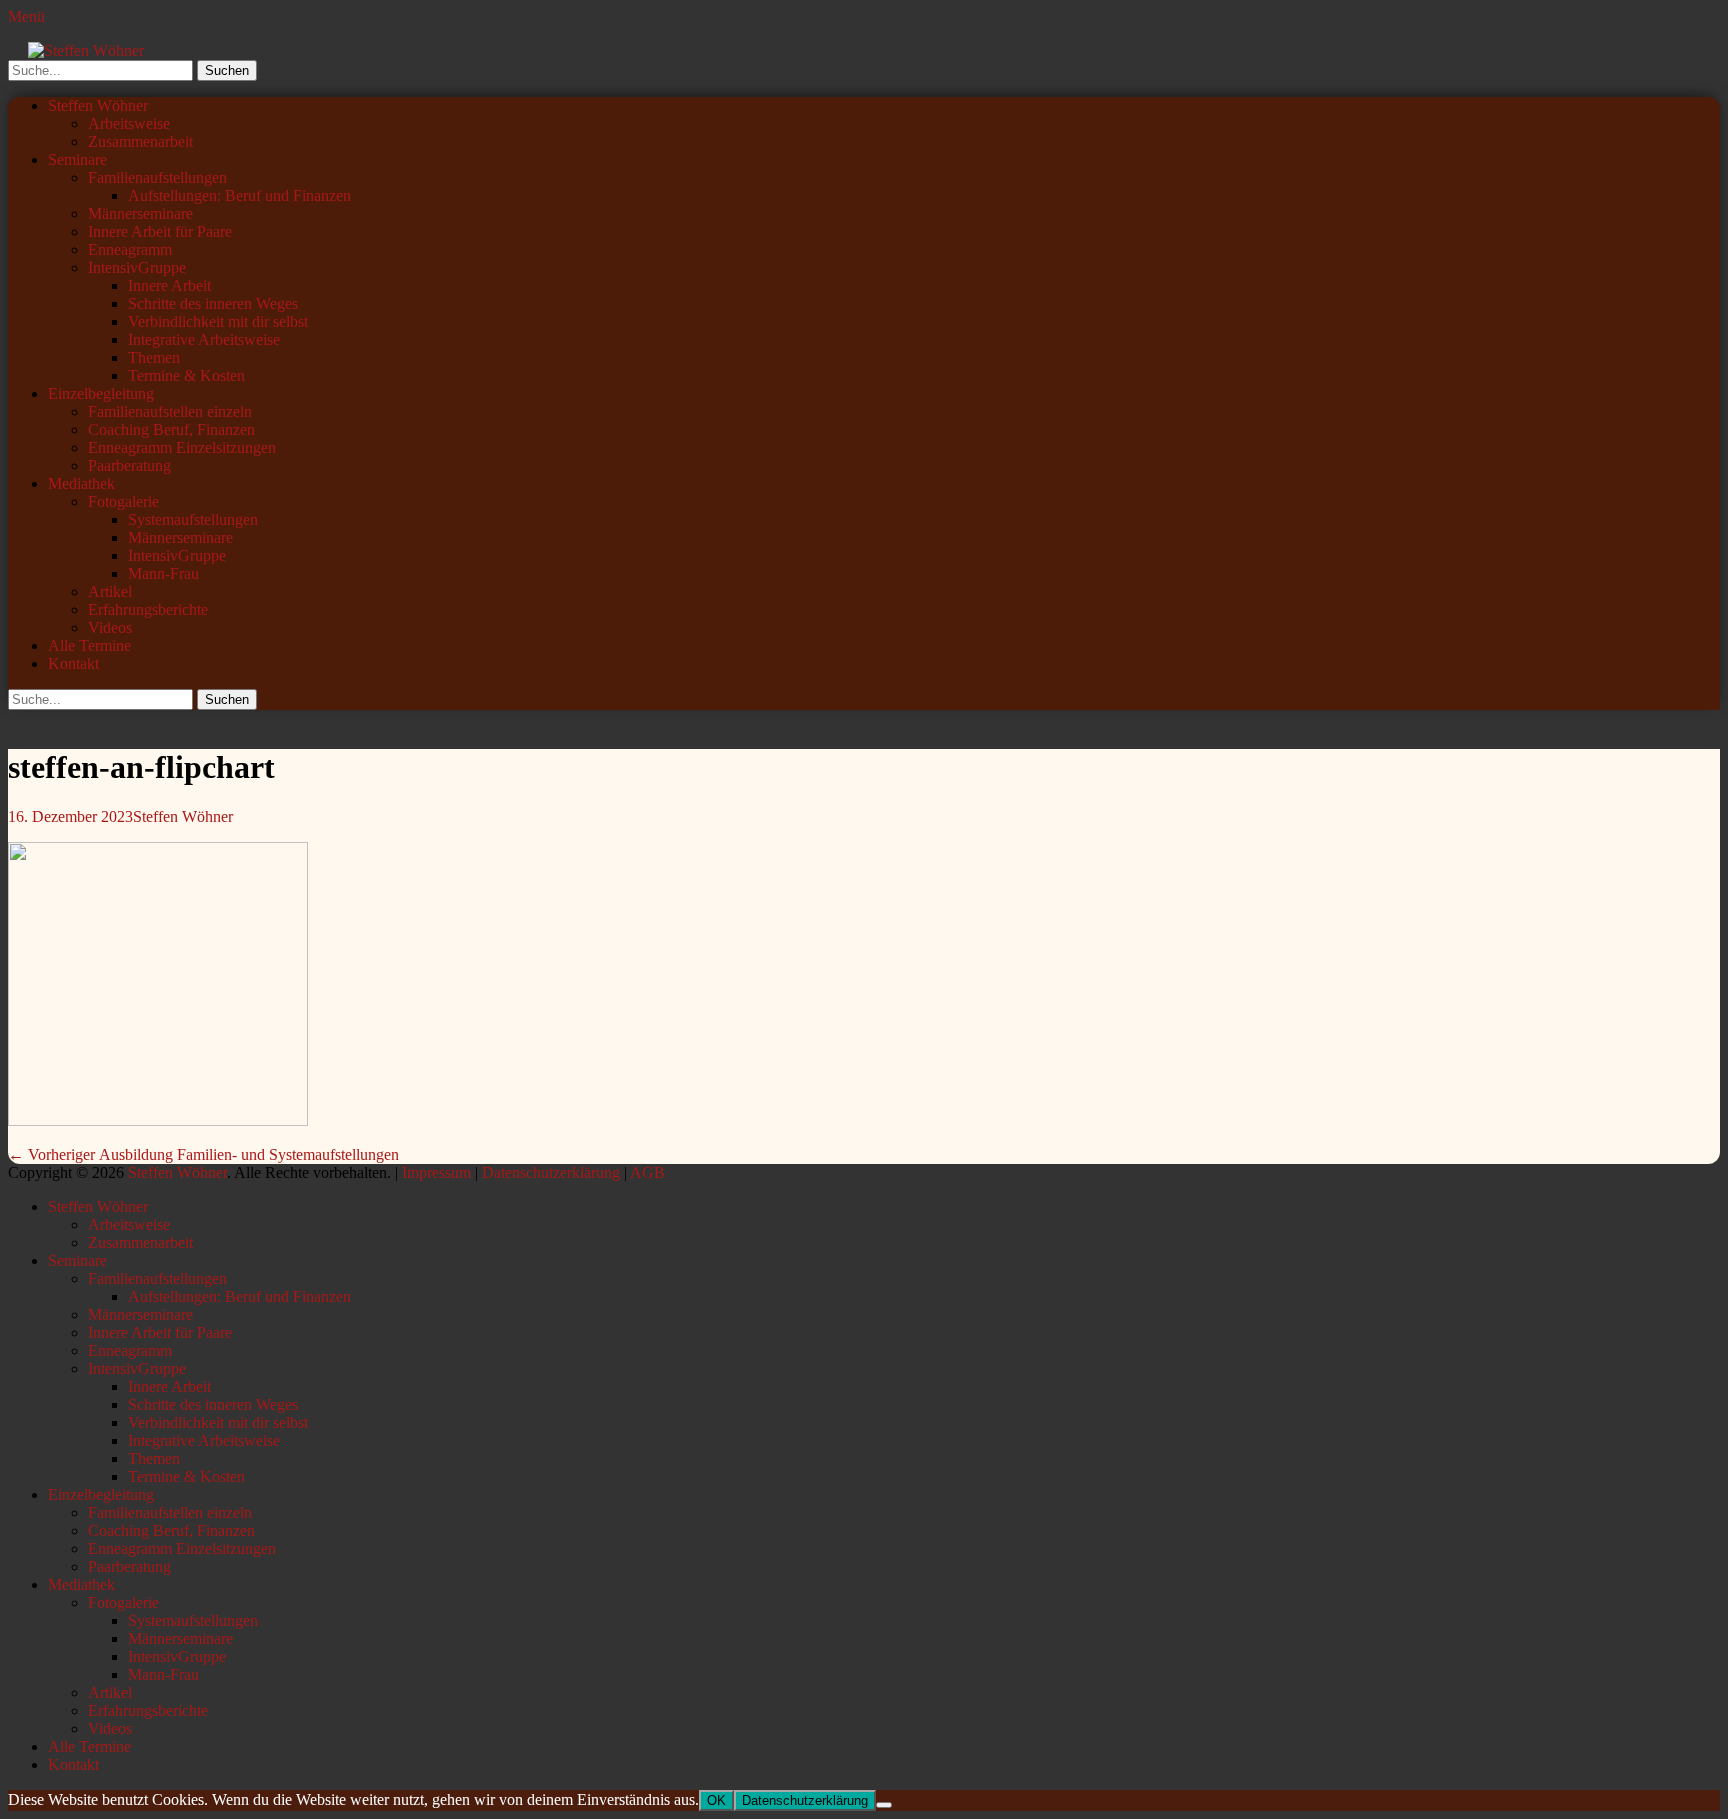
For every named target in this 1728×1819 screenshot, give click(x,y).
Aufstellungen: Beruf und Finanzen (239, 195)
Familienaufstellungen (157, 177)
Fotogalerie (123, 501)
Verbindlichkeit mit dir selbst (218, 321)
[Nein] (884, 1805)
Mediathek (81, 483)
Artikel (110, 591)
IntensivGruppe (137, 267)
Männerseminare (140, 213)
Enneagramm (130, 249)
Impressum (436, 1172)
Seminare (77, 159)
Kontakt (73, 663)
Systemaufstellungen (193, 519)
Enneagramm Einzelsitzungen (182, 447)
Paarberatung (129, 465)
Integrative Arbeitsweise (204, 339)
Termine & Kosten (186, 375)
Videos (110, 627)
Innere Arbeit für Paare (160, 231)
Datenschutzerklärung (551, 1172)
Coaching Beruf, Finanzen (171, 429)
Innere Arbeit (169, 285)
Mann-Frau (163, 573)
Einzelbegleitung (101, 393)
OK (716, 1800)
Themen (154, 357)
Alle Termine (89, 645)
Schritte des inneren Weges (213, 303)
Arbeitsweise (129, 123)
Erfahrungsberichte (148, 609)
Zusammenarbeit (140, 141)
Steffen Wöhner (98, 105)
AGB (647, 1172)
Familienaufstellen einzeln (170, 411)
